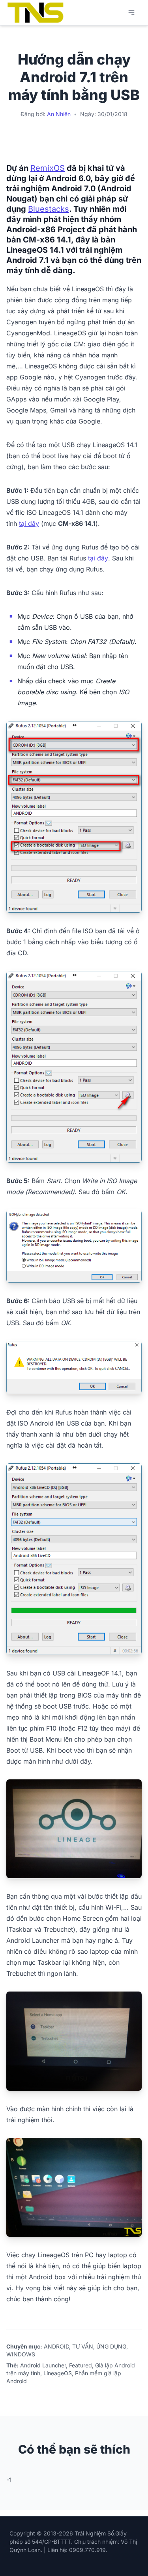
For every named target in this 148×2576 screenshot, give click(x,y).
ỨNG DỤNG (111, 2346)
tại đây (29, 523)
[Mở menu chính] (131, 13)
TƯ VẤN (83, 2346)
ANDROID (56, 2346)
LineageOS (58, 2373)
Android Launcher (43, 2365)
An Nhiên (59, 114)
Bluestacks (49, 209)
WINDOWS (21, 2354)
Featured (81, 2365)
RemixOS (48, 168)
